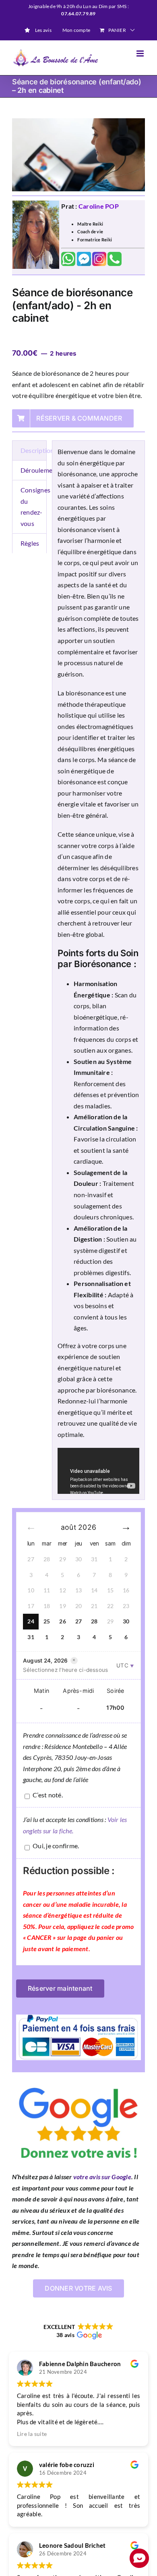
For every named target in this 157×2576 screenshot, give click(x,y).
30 (126, 1621)
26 (62, 1621)
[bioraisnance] (78, 155)
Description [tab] (34, 450)
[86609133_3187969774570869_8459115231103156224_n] (78, 2083)
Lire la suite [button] (32, 2434)
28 (94, 1621)
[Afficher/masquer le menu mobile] (141, 53)
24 (31, 1621)
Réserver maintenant (60, 1988)
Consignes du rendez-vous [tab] (34, 507)
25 (47, 1621)
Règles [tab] (30, 543)
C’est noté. (48, 1795)
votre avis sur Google (102, 2177)
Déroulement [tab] (34, 470)
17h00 (115, 1708)
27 (78, 1621)
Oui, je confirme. (56, 1846)
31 (31, 1637)
